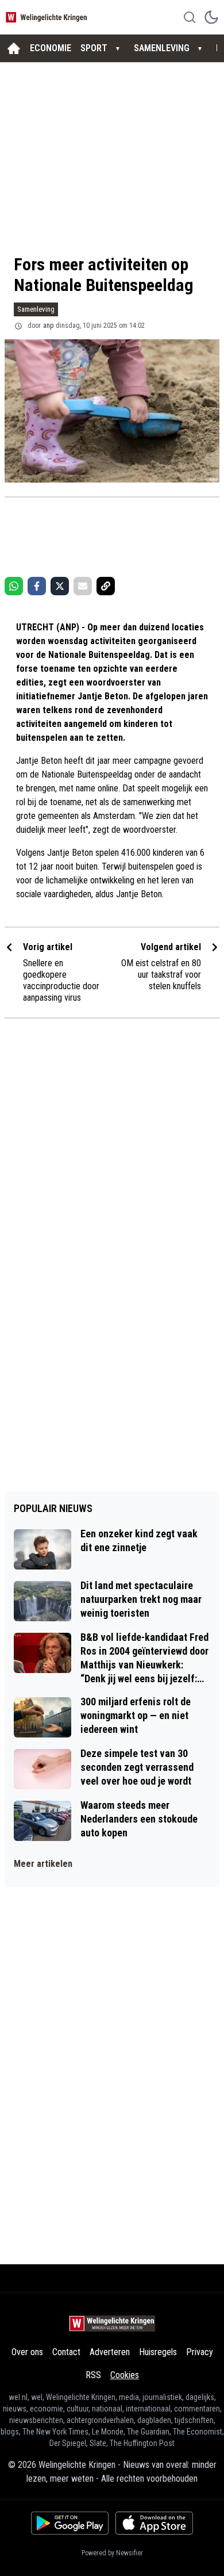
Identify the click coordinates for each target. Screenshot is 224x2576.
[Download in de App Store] (154, 2523)
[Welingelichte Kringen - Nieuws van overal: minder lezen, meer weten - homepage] (48, 17)
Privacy (200, 2352)
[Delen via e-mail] (83, 586)
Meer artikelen (43, 1864)
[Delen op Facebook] (37, 586)
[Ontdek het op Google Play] (70, 2523)
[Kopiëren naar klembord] (106, 586)
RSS (93, 2375)
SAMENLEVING (162, 48)
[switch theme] (211, 17)
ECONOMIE (51, 48)
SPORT (94, 48)
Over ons (27, 2352)
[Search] (190, 17)
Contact (66, 2352)
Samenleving (36, 309)
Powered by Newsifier (112, 2553)
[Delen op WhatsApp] (14, 586)
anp (48, 326)
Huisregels (158, 2352)
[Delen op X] (60, 586)
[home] (14, 48)
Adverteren (110, 2352)
